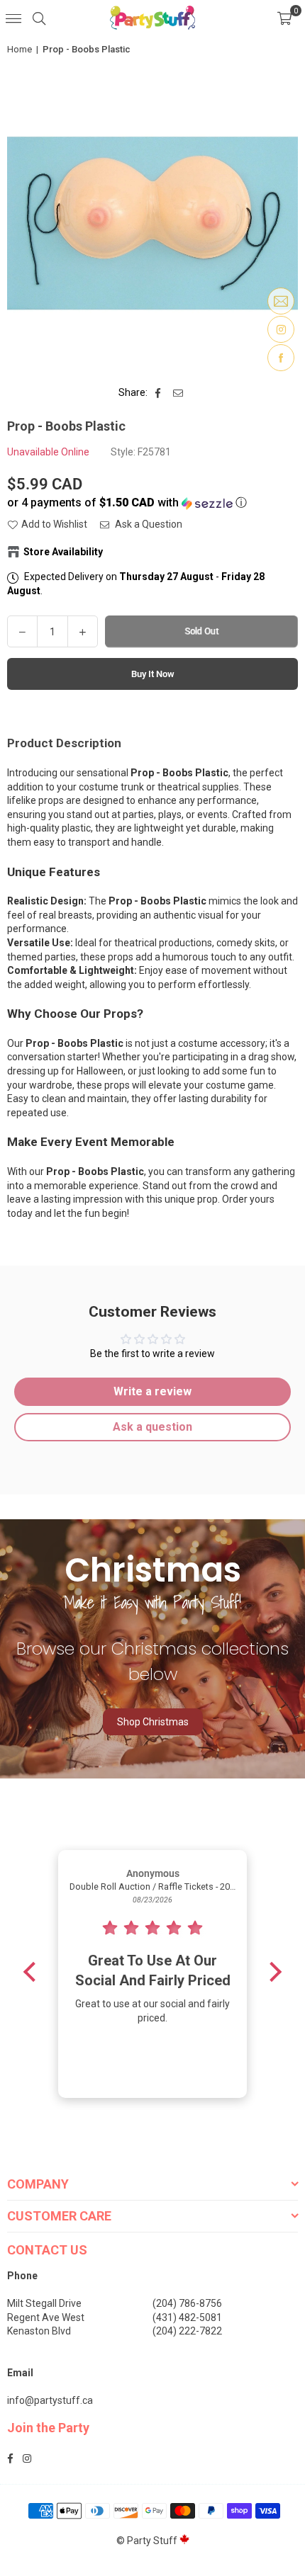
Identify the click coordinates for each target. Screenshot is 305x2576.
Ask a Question (148, 524)
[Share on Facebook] (159, 393)
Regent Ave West (46, 2317)
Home (20, 49)
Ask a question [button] (152, 1427)
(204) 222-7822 (187, 2331)
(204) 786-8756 (187, 2303)
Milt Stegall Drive (44, 2303)
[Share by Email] (178, 393)
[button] (284, 18)
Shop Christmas (153, 1722)
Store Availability (63, 552)
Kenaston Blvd (39, 2331)
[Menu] (13, 18)
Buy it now (153, 674)
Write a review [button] (152, 1391)
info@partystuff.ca (50, 2400)
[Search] (39, 18)
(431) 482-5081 (187, 2317)
